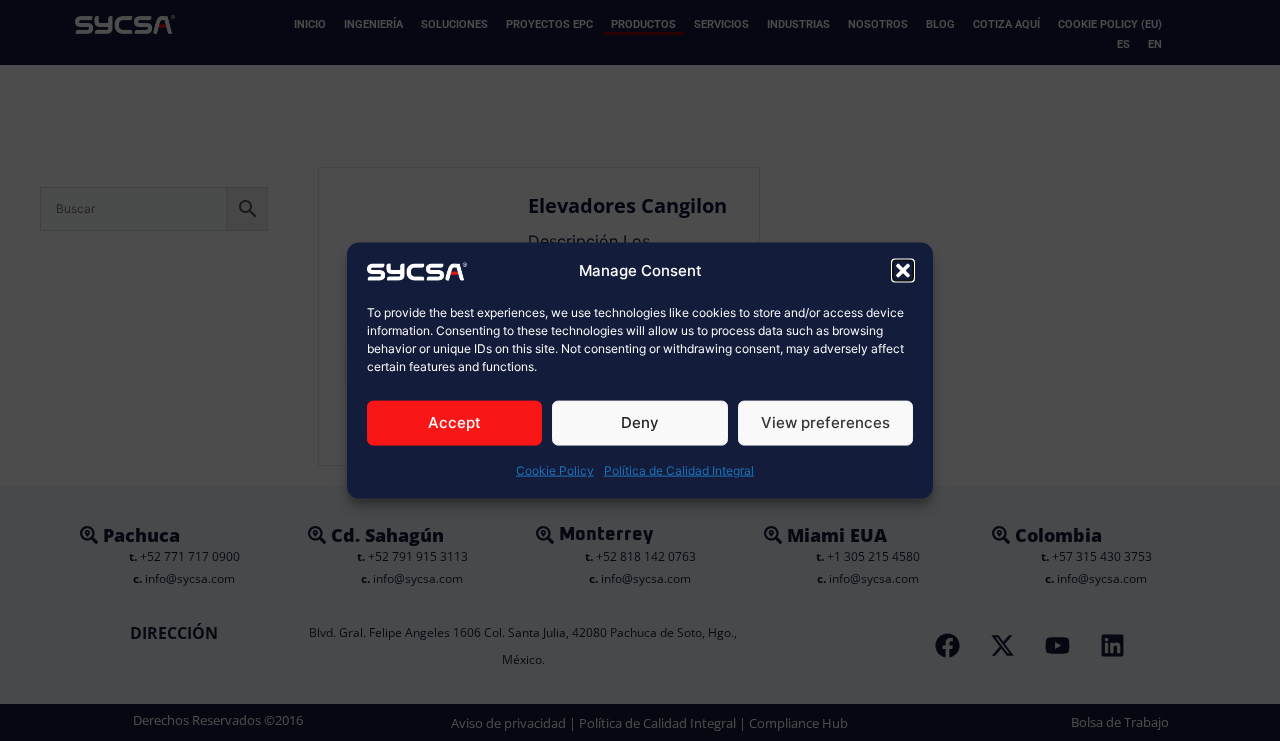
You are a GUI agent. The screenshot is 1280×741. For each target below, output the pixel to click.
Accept (454, 422)
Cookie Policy (555, 470)
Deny (640, 422)
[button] (903, 270)
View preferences (825, 422)
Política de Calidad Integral (679, 470)
